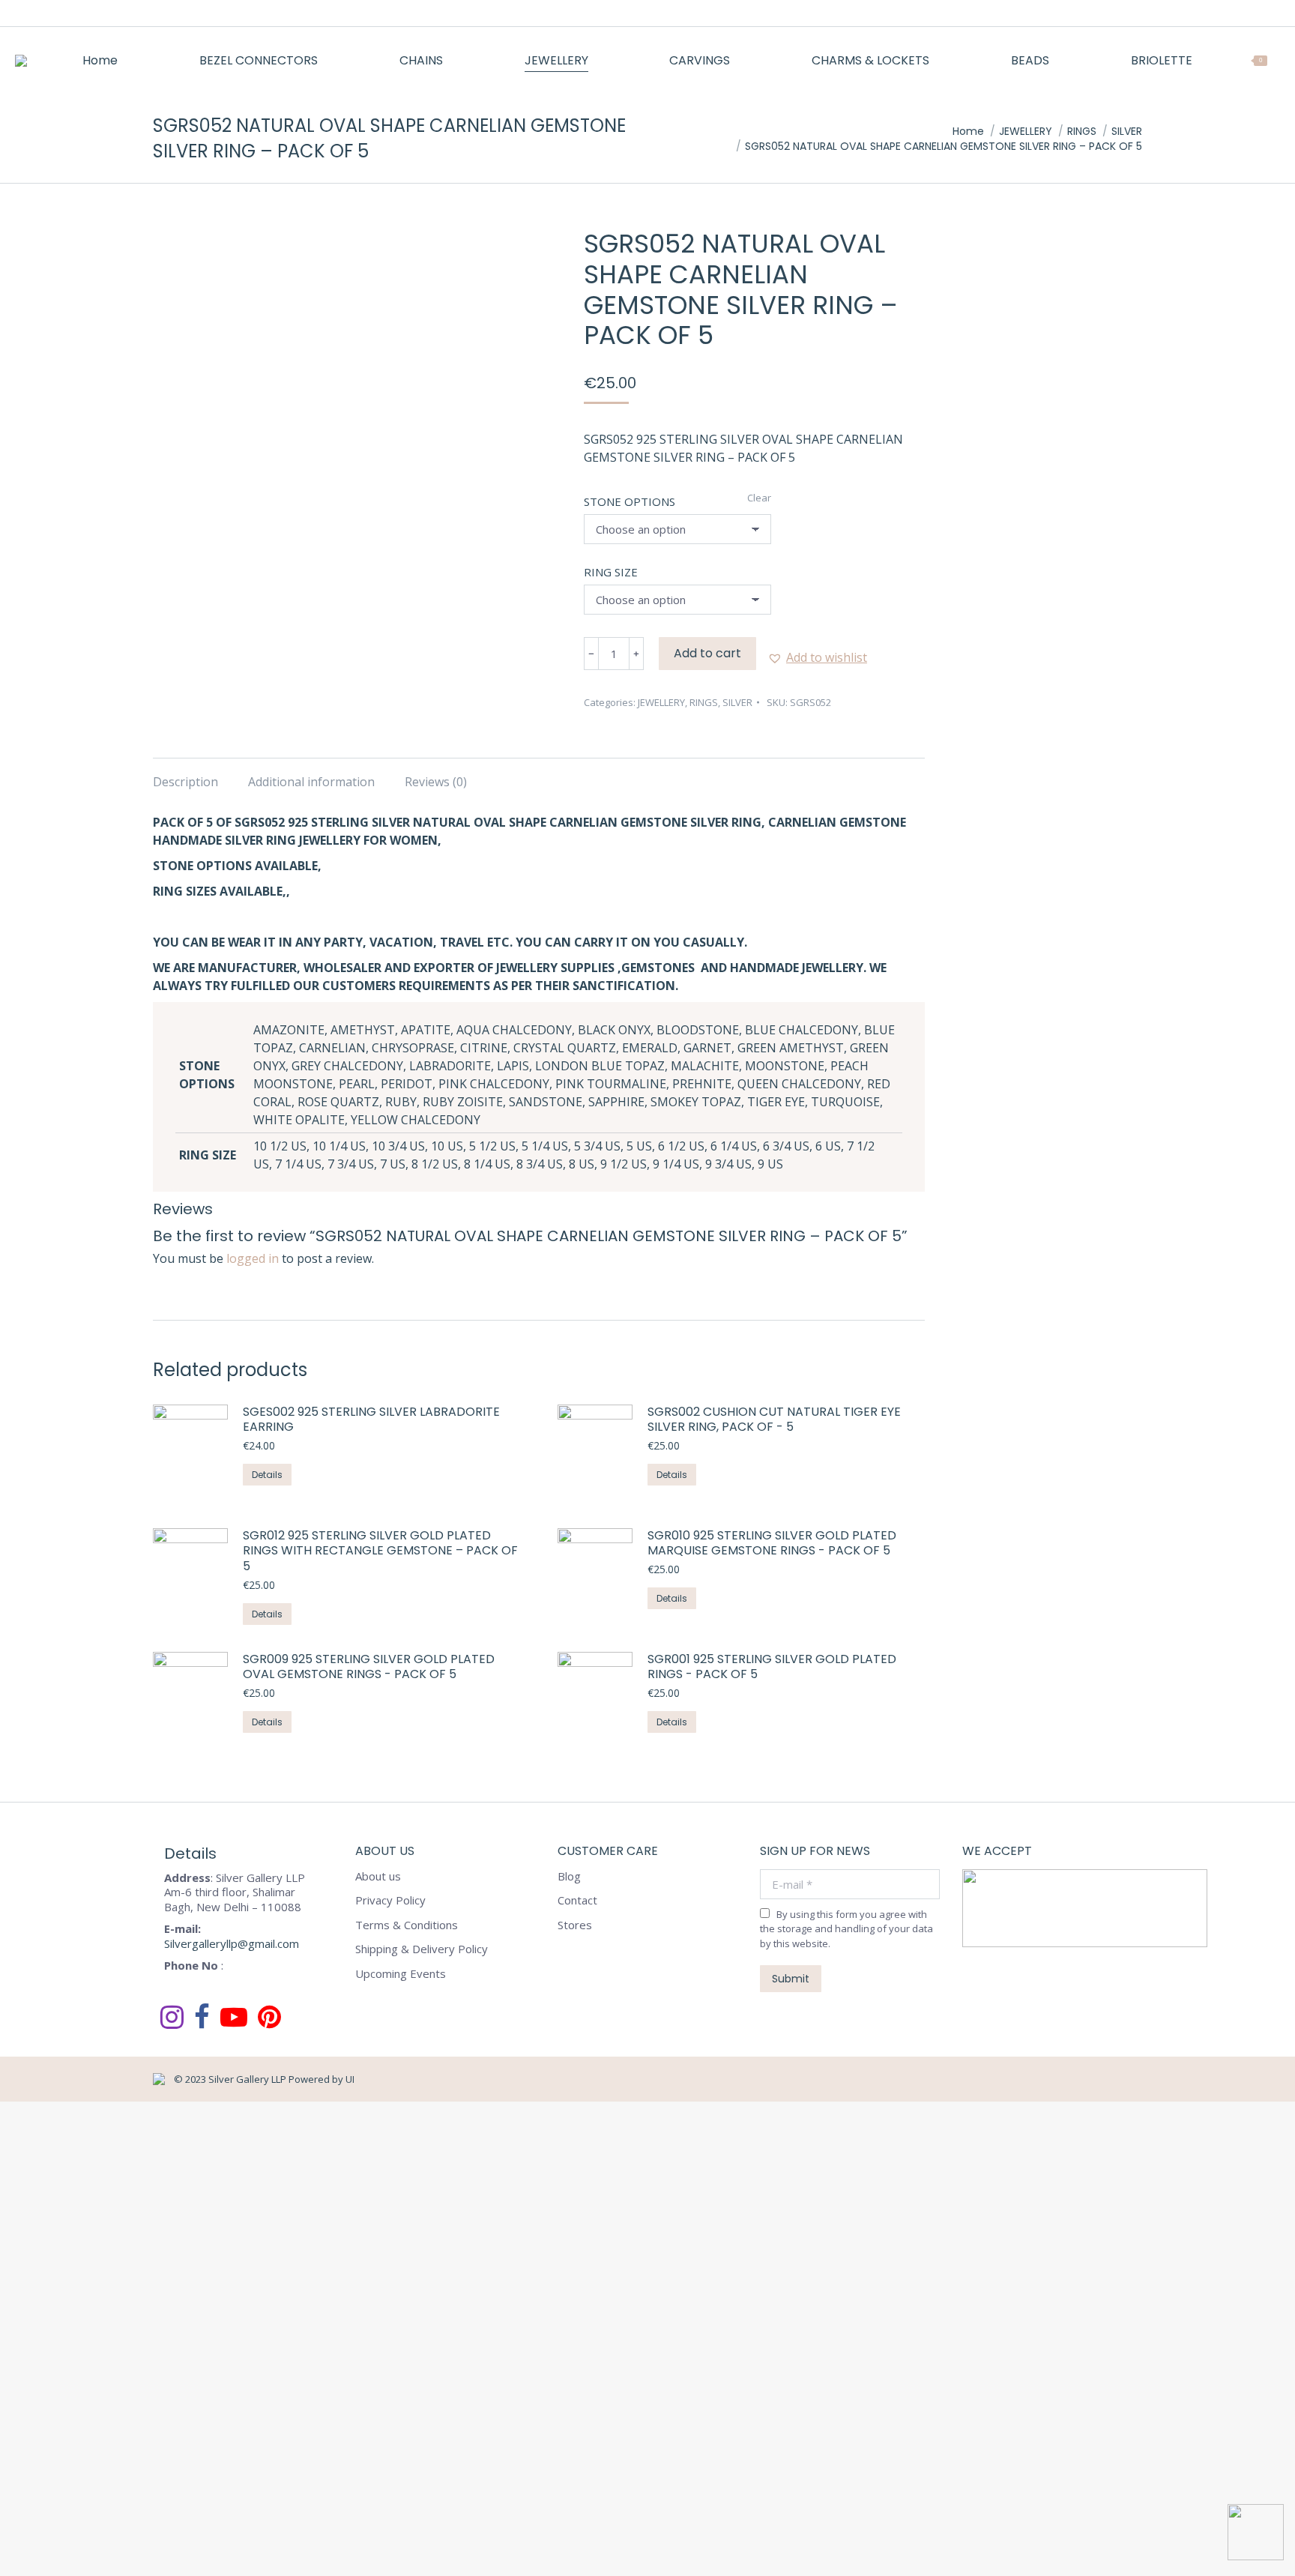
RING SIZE (611, 572)
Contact (577, 1900)
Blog (569, 1876)
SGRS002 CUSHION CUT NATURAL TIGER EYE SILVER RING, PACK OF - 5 (774, 1420)
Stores (575, 1925)
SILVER (737, 702)
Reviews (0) (436, 782)
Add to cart (707, 653)
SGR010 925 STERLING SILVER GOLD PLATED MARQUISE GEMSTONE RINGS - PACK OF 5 (772, 1544)
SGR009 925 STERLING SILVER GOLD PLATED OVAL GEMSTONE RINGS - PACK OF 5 (369, 1668)
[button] (817, 657)
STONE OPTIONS (630, 501)
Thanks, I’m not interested (236, 2560)
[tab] (185, 774)
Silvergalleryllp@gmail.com (232, 1943)
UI (350, 2079)
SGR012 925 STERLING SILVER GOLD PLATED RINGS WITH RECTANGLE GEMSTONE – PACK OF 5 (380, 1551)
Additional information (311, 782)
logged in (253, 1258)
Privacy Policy (390, 1900)
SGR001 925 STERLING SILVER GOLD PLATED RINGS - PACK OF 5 (772, 1668)
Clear (759, 498)
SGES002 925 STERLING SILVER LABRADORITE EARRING (371, 1420)
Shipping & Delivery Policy (422, 1949)
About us (378, 1876)
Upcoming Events (401, 1974)
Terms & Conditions (407, 1925)
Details (267, 1475)
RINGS (704, 702)
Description (185, 782)
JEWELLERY (661, 702)
